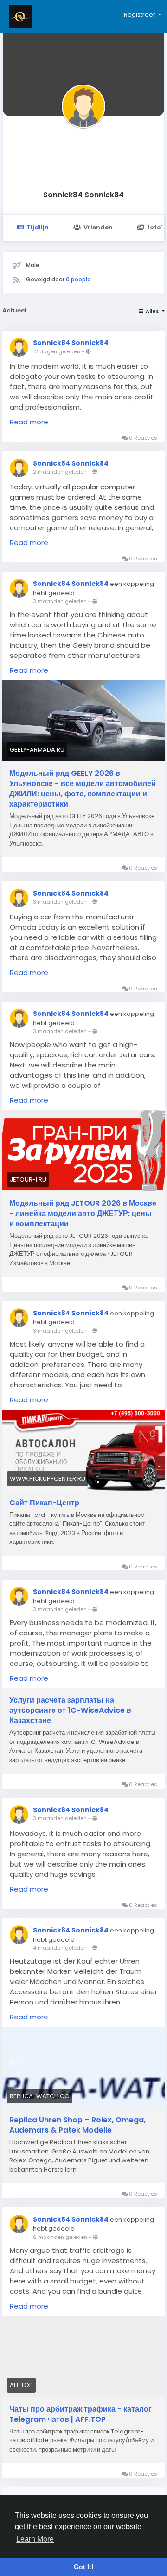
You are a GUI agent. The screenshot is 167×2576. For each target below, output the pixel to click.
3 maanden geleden (60, 601)
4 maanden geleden (60, 1948)
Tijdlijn (38, 227)
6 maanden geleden (60, 2237)
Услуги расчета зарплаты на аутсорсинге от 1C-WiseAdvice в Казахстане (70, 1711)
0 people (78, 279)
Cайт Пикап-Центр (44, 1503)
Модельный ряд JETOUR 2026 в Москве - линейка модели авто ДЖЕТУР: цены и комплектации (83, 1214)
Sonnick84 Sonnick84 (83, 195)
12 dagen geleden (57, 351)
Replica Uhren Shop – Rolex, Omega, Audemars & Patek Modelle (77, 2125)
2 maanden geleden (60, 472)
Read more (29, 422)
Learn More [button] (35, 2539)
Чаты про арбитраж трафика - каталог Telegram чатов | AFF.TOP (80, 2414)
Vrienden (98, 227)
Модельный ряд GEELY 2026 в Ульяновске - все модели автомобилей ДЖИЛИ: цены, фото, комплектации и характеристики (83, 789)
